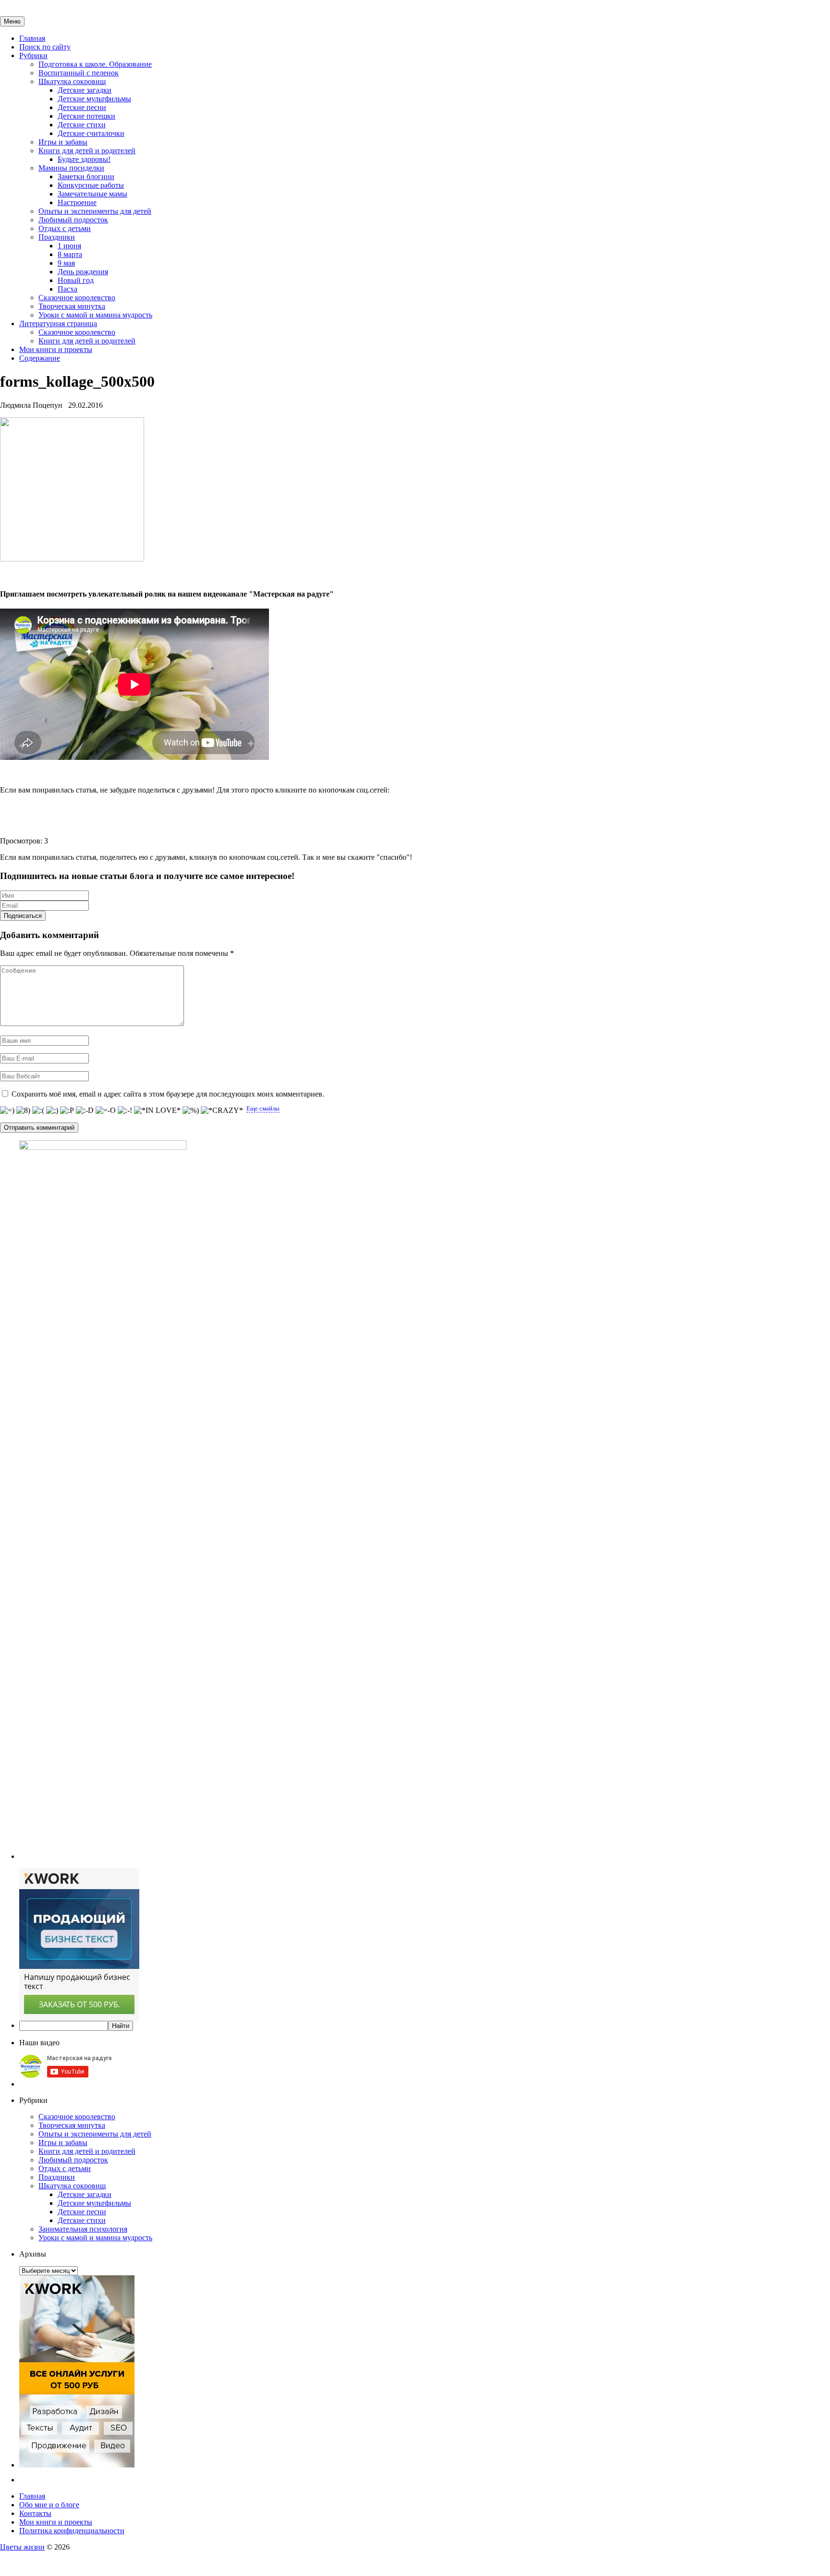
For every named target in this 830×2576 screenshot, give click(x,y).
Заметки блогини (86, 177)
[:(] (38, 1111)
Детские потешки (86, 116)
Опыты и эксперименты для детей (95, 211)
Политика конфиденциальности (72, 2531)
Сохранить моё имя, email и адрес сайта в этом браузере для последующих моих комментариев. (168, 1094)
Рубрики (33, 55)
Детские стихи (82, 125)
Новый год (76, 280)
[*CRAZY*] (222, 1111)
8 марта (70, 254)
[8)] (23, 1111)
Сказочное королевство (77, 298)
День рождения (83, 272)
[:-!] (125, 1111)
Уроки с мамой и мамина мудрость (95, 315)
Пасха (67, 289)
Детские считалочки (91, 133)
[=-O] (106, 1111)
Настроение (77, 202)
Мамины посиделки (71, 168)
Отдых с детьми (65, 228)
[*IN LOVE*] (157, 1111)
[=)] (7, 1111)
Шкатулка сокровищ (72, 81)
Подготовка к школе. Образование (95, 64)
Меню (12, 21)
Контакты (35, 2513)
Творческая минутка (72, 306)
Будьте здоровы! (84, 159)
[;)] (52, 1111)
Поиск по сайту (45, 47)
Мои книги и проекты (56, 349)
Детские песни (82, 107)
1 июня (69, 246)
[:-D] (85, 1111)
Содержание (40, 358)
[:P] (67, 1111)
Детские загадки (85, 90)
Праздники (57, 237)
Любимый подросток (73, 220)
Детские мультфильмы (94, 99)
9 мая (66, 263)
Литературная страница (58, 324)
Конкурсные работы (91, 185)
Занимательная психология (83, 2229)
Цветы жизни (22, 2547)
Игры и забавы (63, 142)
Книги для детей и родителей (87, 151)
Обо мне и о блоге (49, 2505)
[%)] (191, 1111)
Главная (32, 38)
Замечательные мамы (92, 194)
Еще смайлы (263, 1108)
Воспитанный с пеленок (79, 73)
